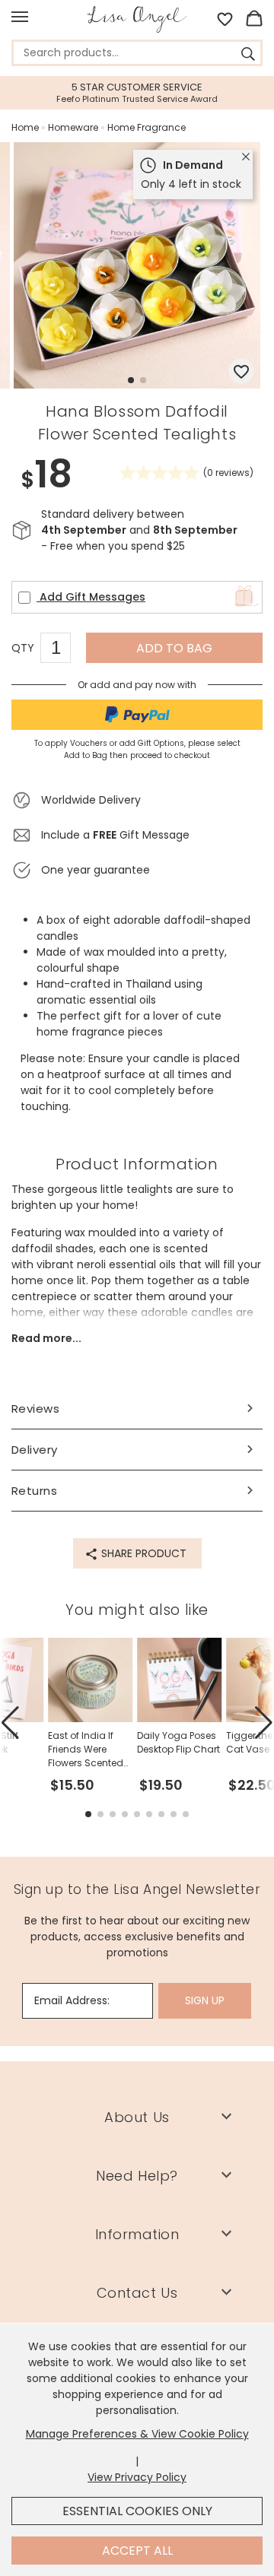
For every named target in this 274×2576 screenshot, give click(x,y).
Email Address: (72, 2000)
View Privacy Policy (137, 2477)
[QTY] (63, 650)
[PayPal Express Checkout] (137, 715)
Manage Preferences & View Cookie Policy (137, 2434)
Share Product (142, 1553)
